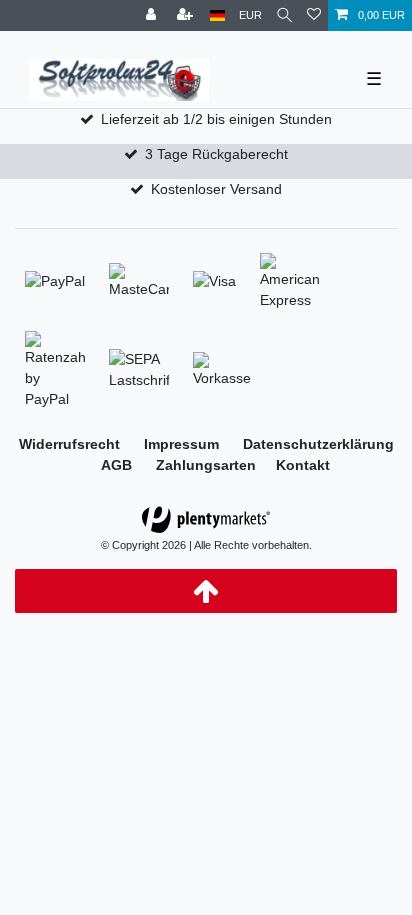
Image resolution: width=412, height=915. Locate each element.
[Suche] (284, 15)
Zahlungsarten (206, 465)
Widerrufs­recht (71, 444)
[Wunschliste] (314, 15)
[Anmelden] (153, 15)
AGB (118, 465)
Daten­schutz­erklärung (318, 444)
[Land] (217, 15)
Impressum (183, 444)
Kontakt (303, 465)
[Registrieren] (187, 15)
